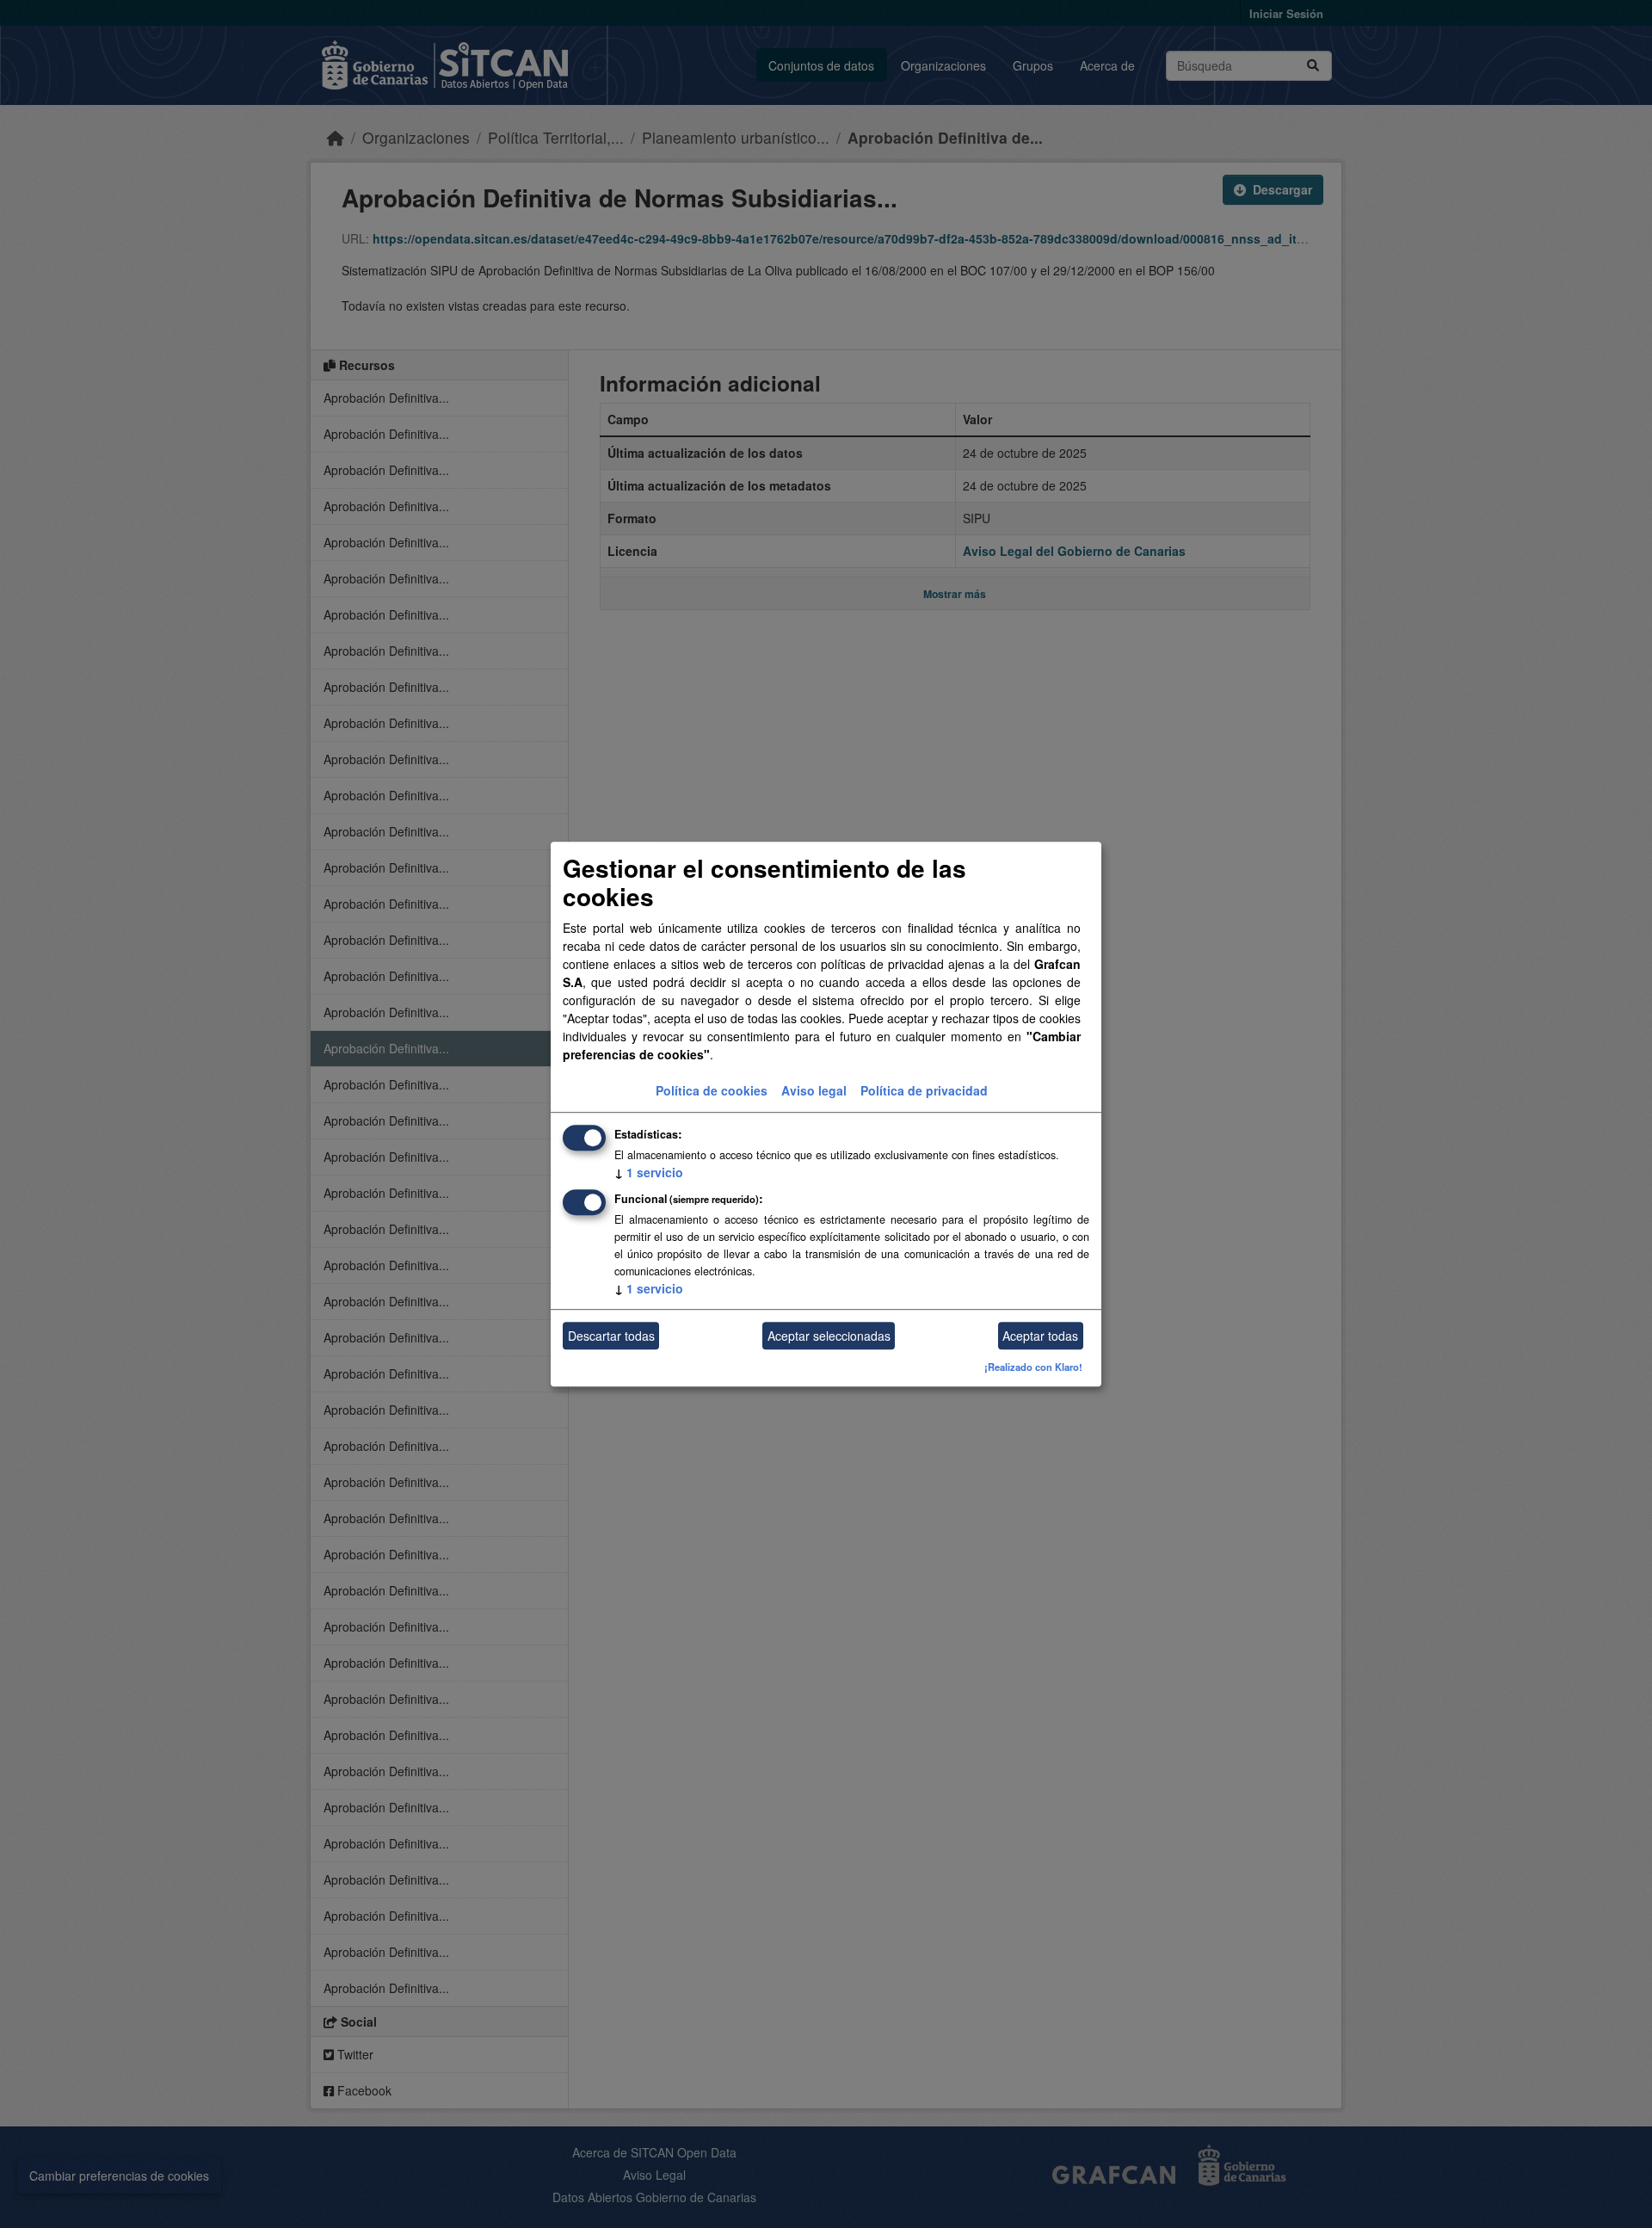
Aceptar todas (1040, 1336)
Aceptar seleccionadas (829, 1336)
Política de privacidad (924, 1091)
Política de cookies (712, 1091)
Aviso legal (814, 1091)
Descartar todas (611, 1336)
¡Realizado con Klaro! (1033, 1367)
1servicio (649, 1173)
